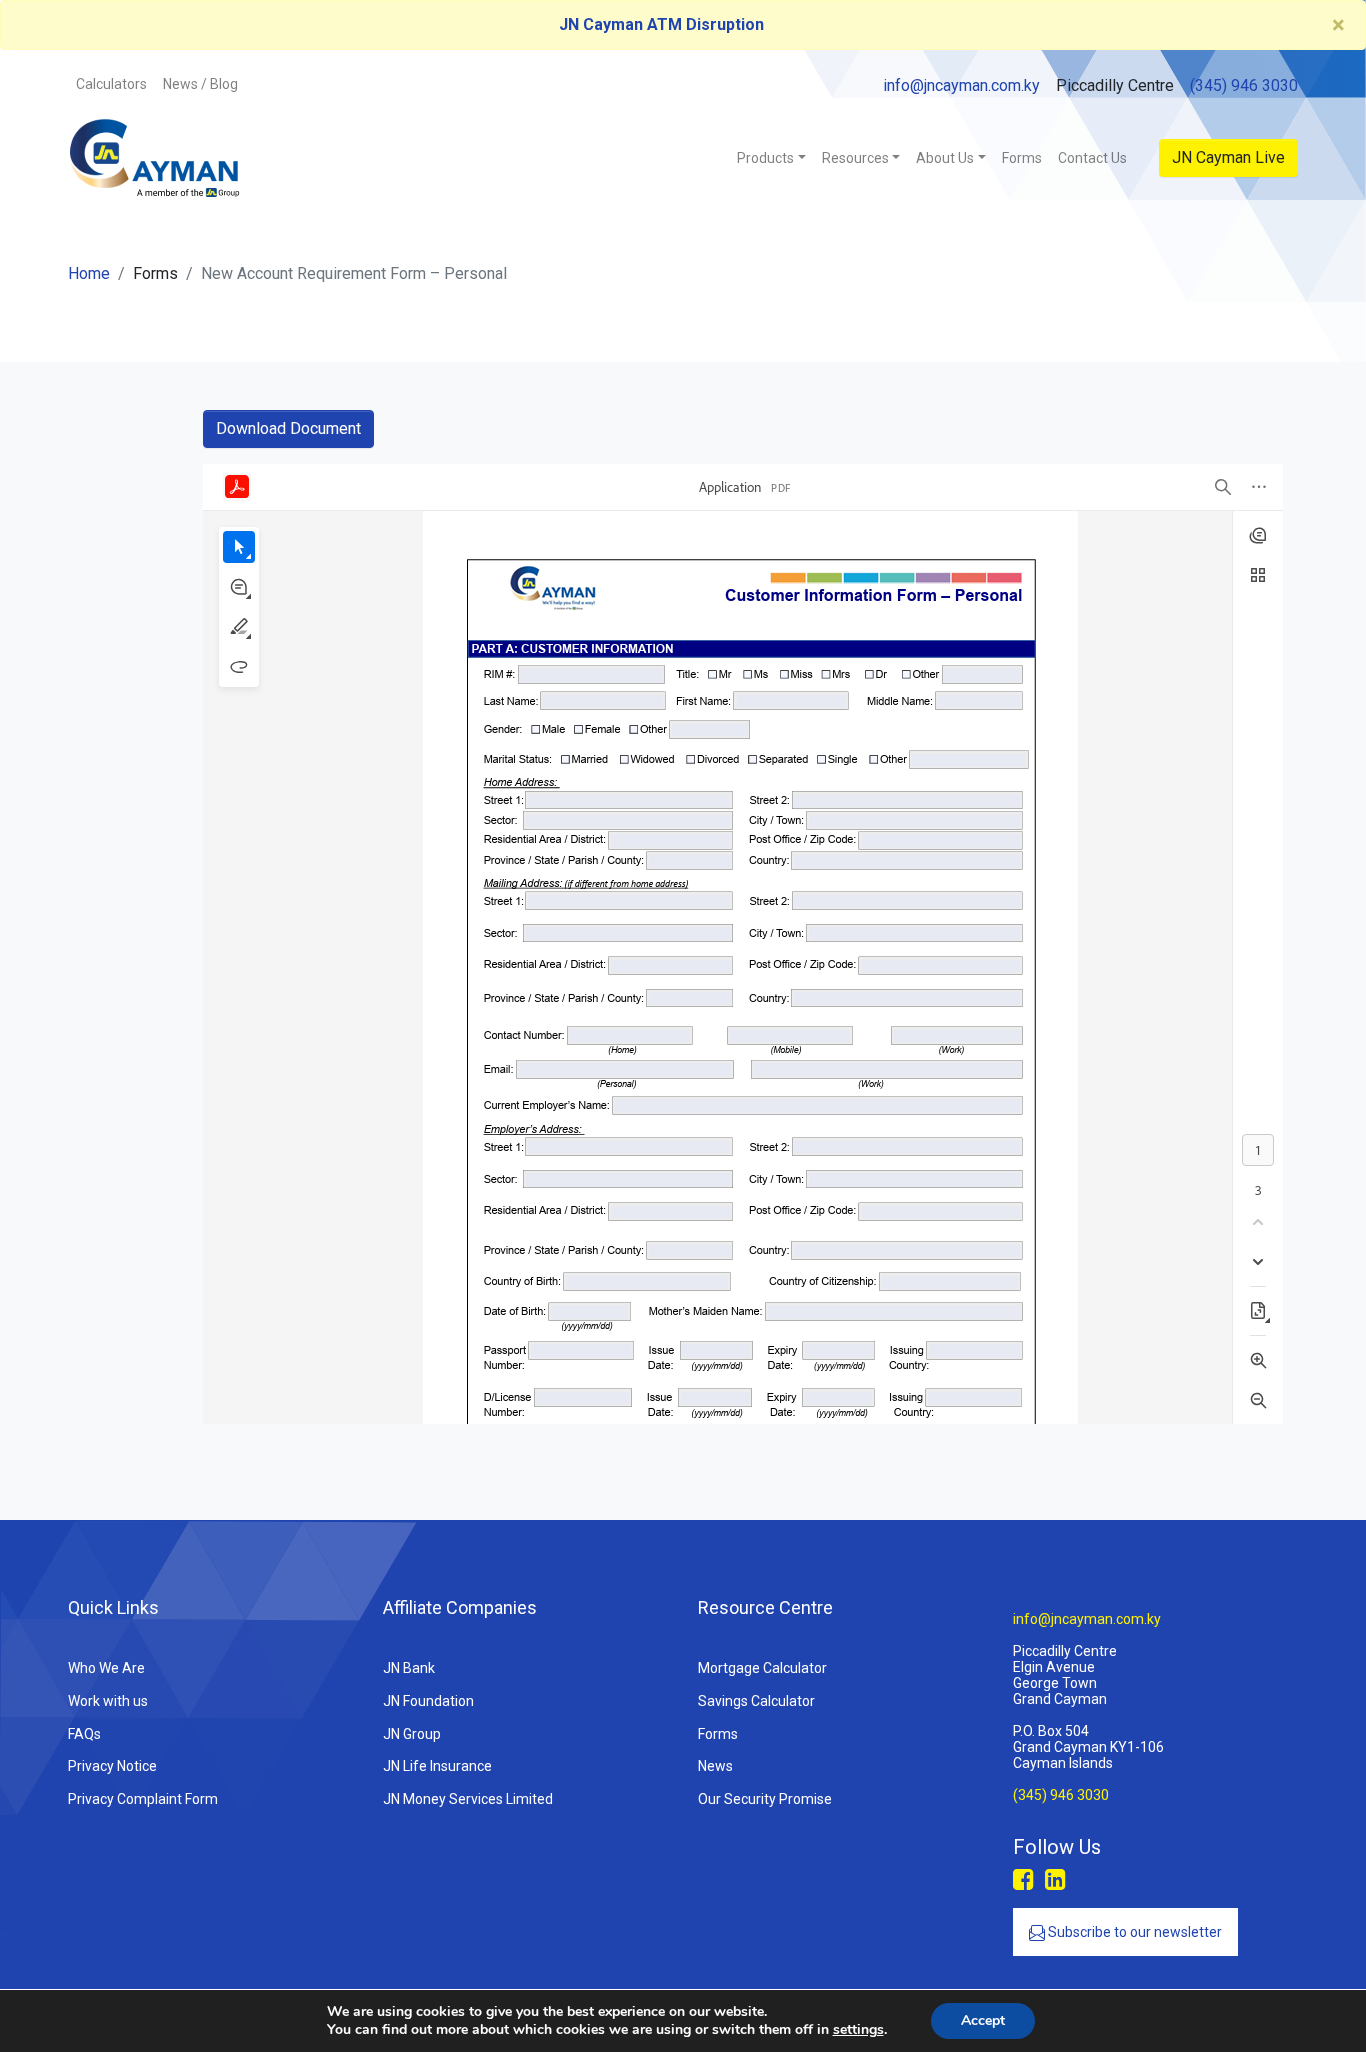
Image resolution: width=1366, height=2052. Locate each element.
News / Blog (200, 84)
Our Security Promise (765, 1799)
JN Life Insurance (437, 1766)
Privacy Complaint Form (143, 1799)
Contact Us (1092, 158)
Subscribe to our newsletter (1133, 1932)
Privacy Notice (112, 1766)
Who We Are (106, 1668)
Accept (983, 2020)
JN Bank (409, 1668)
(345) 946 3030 (1244, 85)
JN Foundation (428, 1701)
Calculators (111, 84)
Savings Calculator (756, 1701)
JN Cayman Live (1228, 157)
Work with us (108, 1701)
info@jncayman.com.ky (961, 85)
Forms (1022, 158)
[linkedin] (1055, 1880)
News (715, 1766)
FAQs (84, 1734)
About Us (945, 158)
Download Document (288, 428)
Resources (855, 158)
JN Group (412, 1734)
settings (858, 2030)
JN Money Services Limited (468, 1799)
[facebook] (1023, 1880)
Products (765, 158)
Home (89, 273)
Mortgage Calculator (762, 1668)
